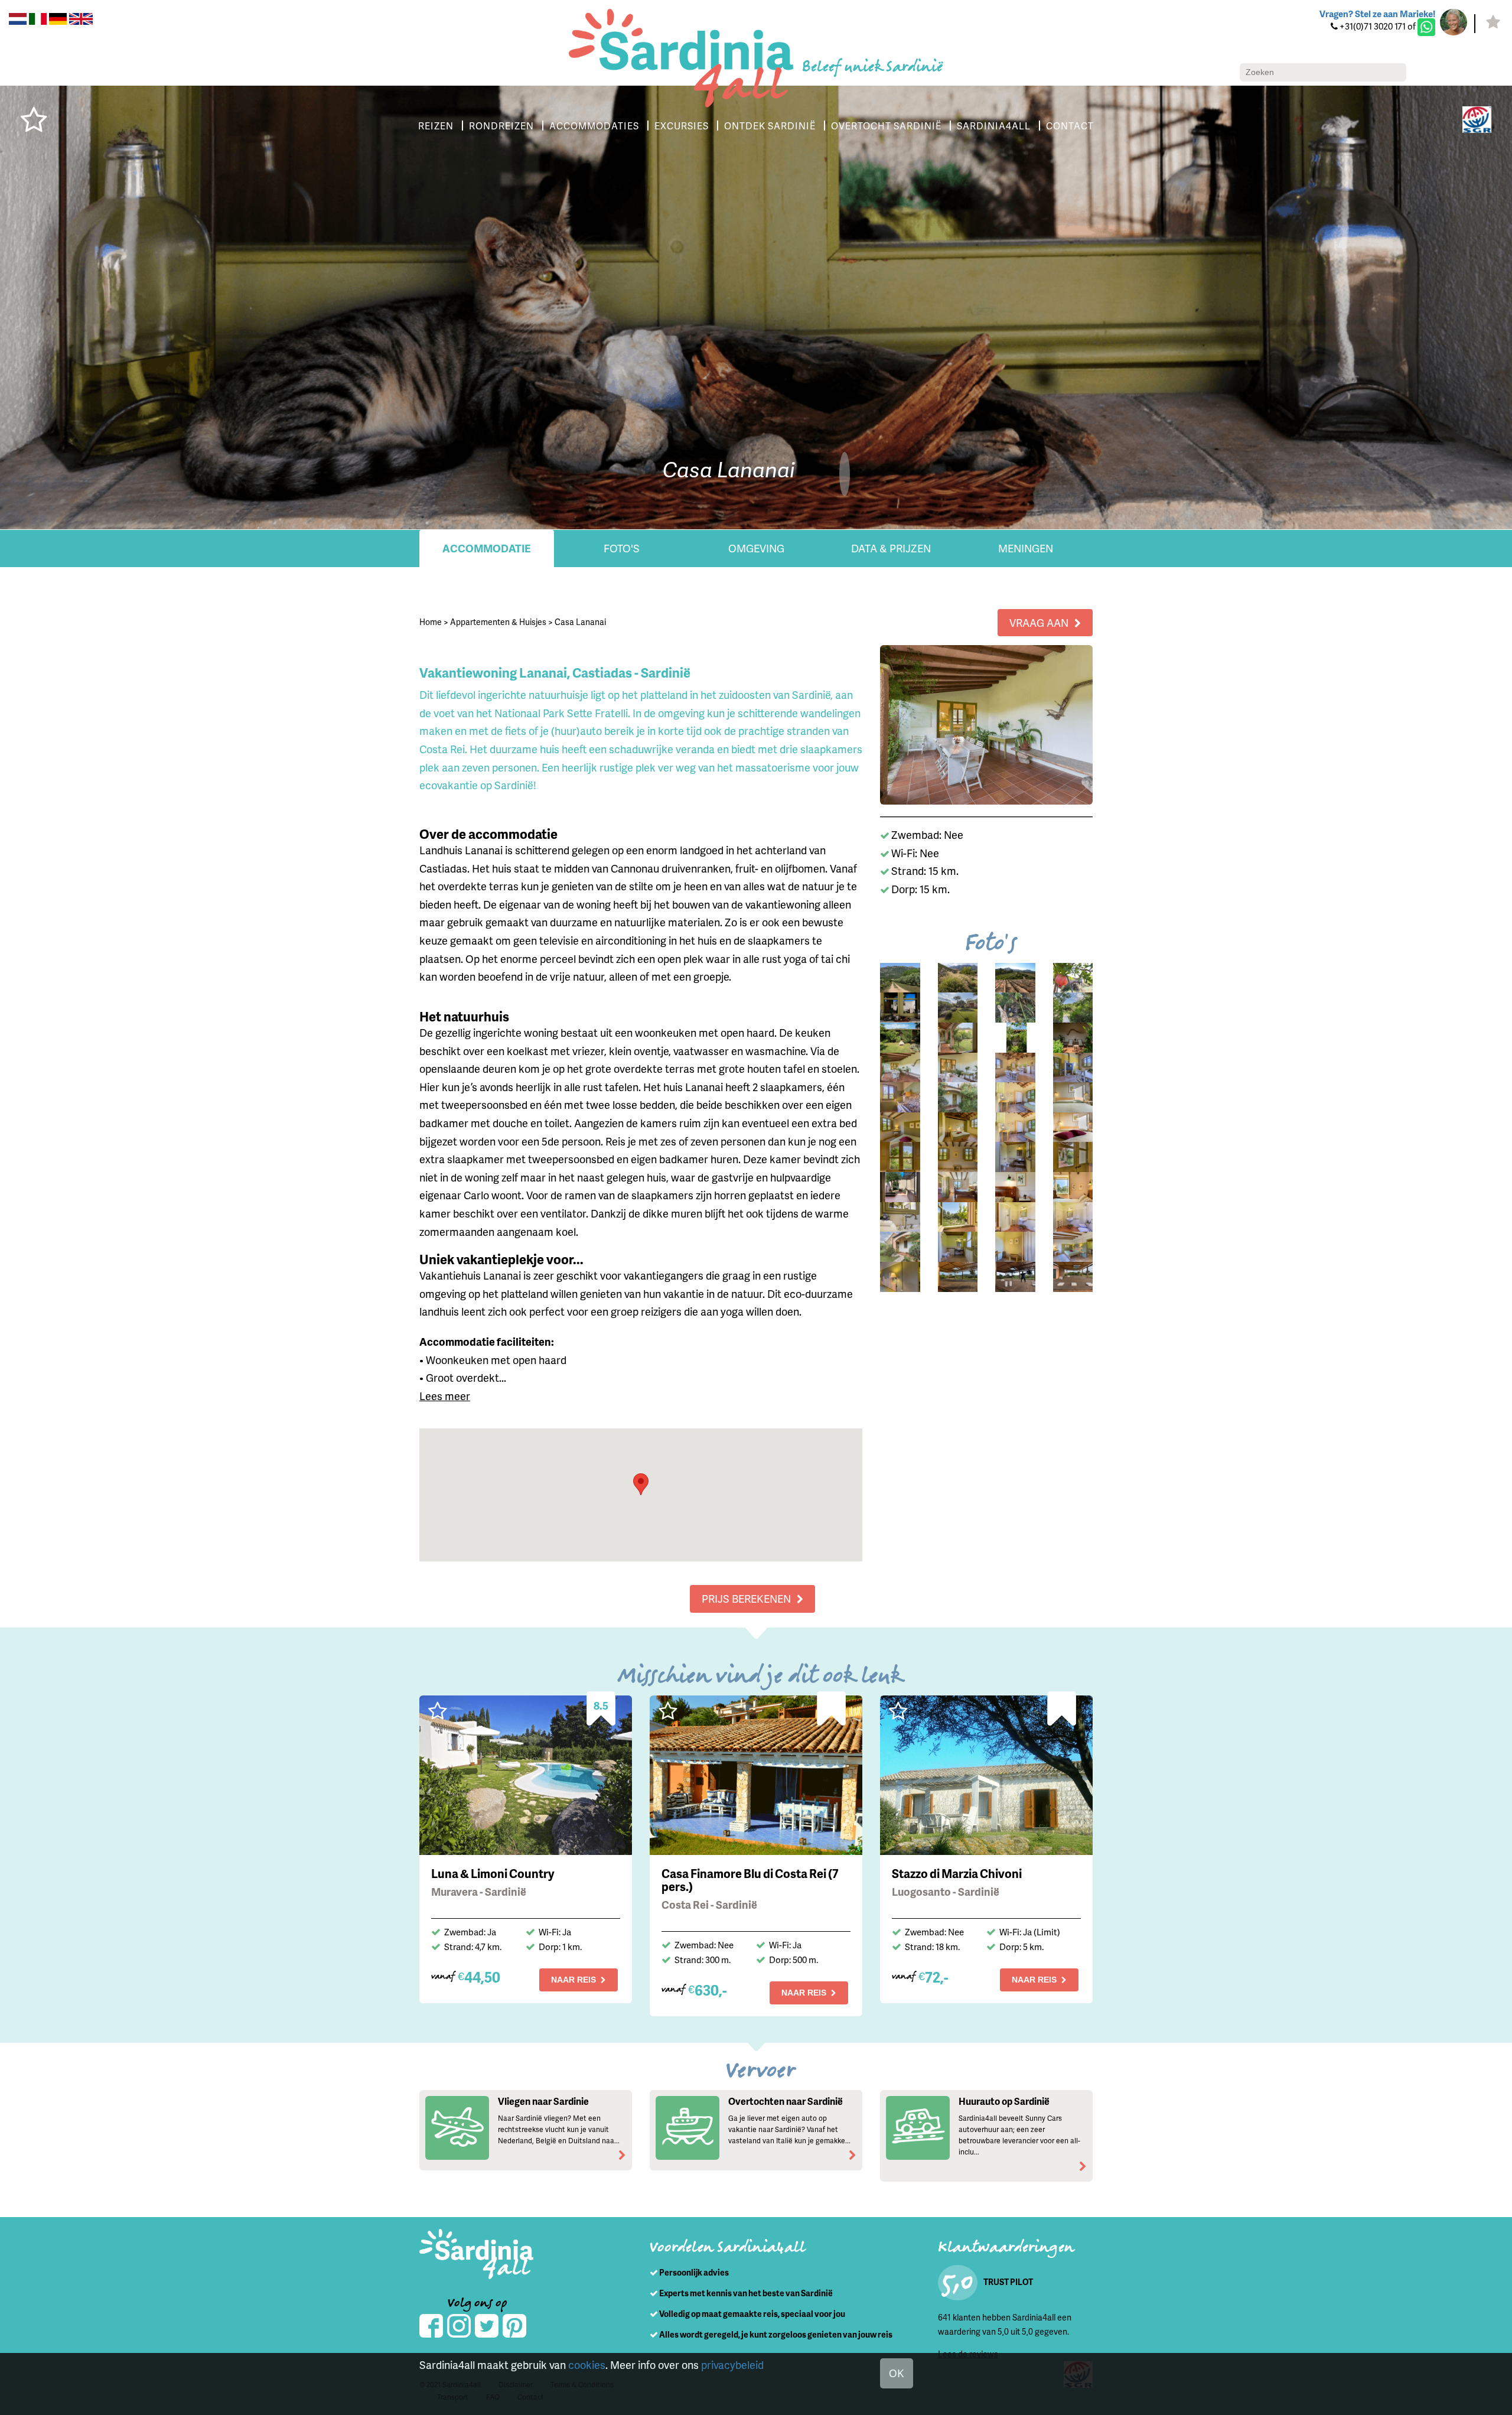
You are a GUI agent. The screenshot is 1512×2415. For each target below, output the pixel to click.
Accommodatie (487, 548)
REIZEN (436, 126)
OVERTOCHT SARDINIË (886, 126)
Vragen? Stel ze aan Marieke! (1377, 14)
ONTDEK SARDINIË (770, 126)
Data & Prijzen (891, 548)
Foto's (622, 548)
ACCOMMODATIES (594, 126)
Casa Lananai (580, 622)
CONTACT (1070, 126)
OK (897, 2373)
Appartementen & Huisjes (498, 622)
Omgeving (756, 548)
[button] (641, 1484)
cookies (587, 2364)
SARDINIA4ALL (994, 126)
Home (431, 622)
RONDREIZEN (501, 126)
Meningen (1026, 548)
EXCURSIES (682, 126)
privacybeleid (732, 2364)
